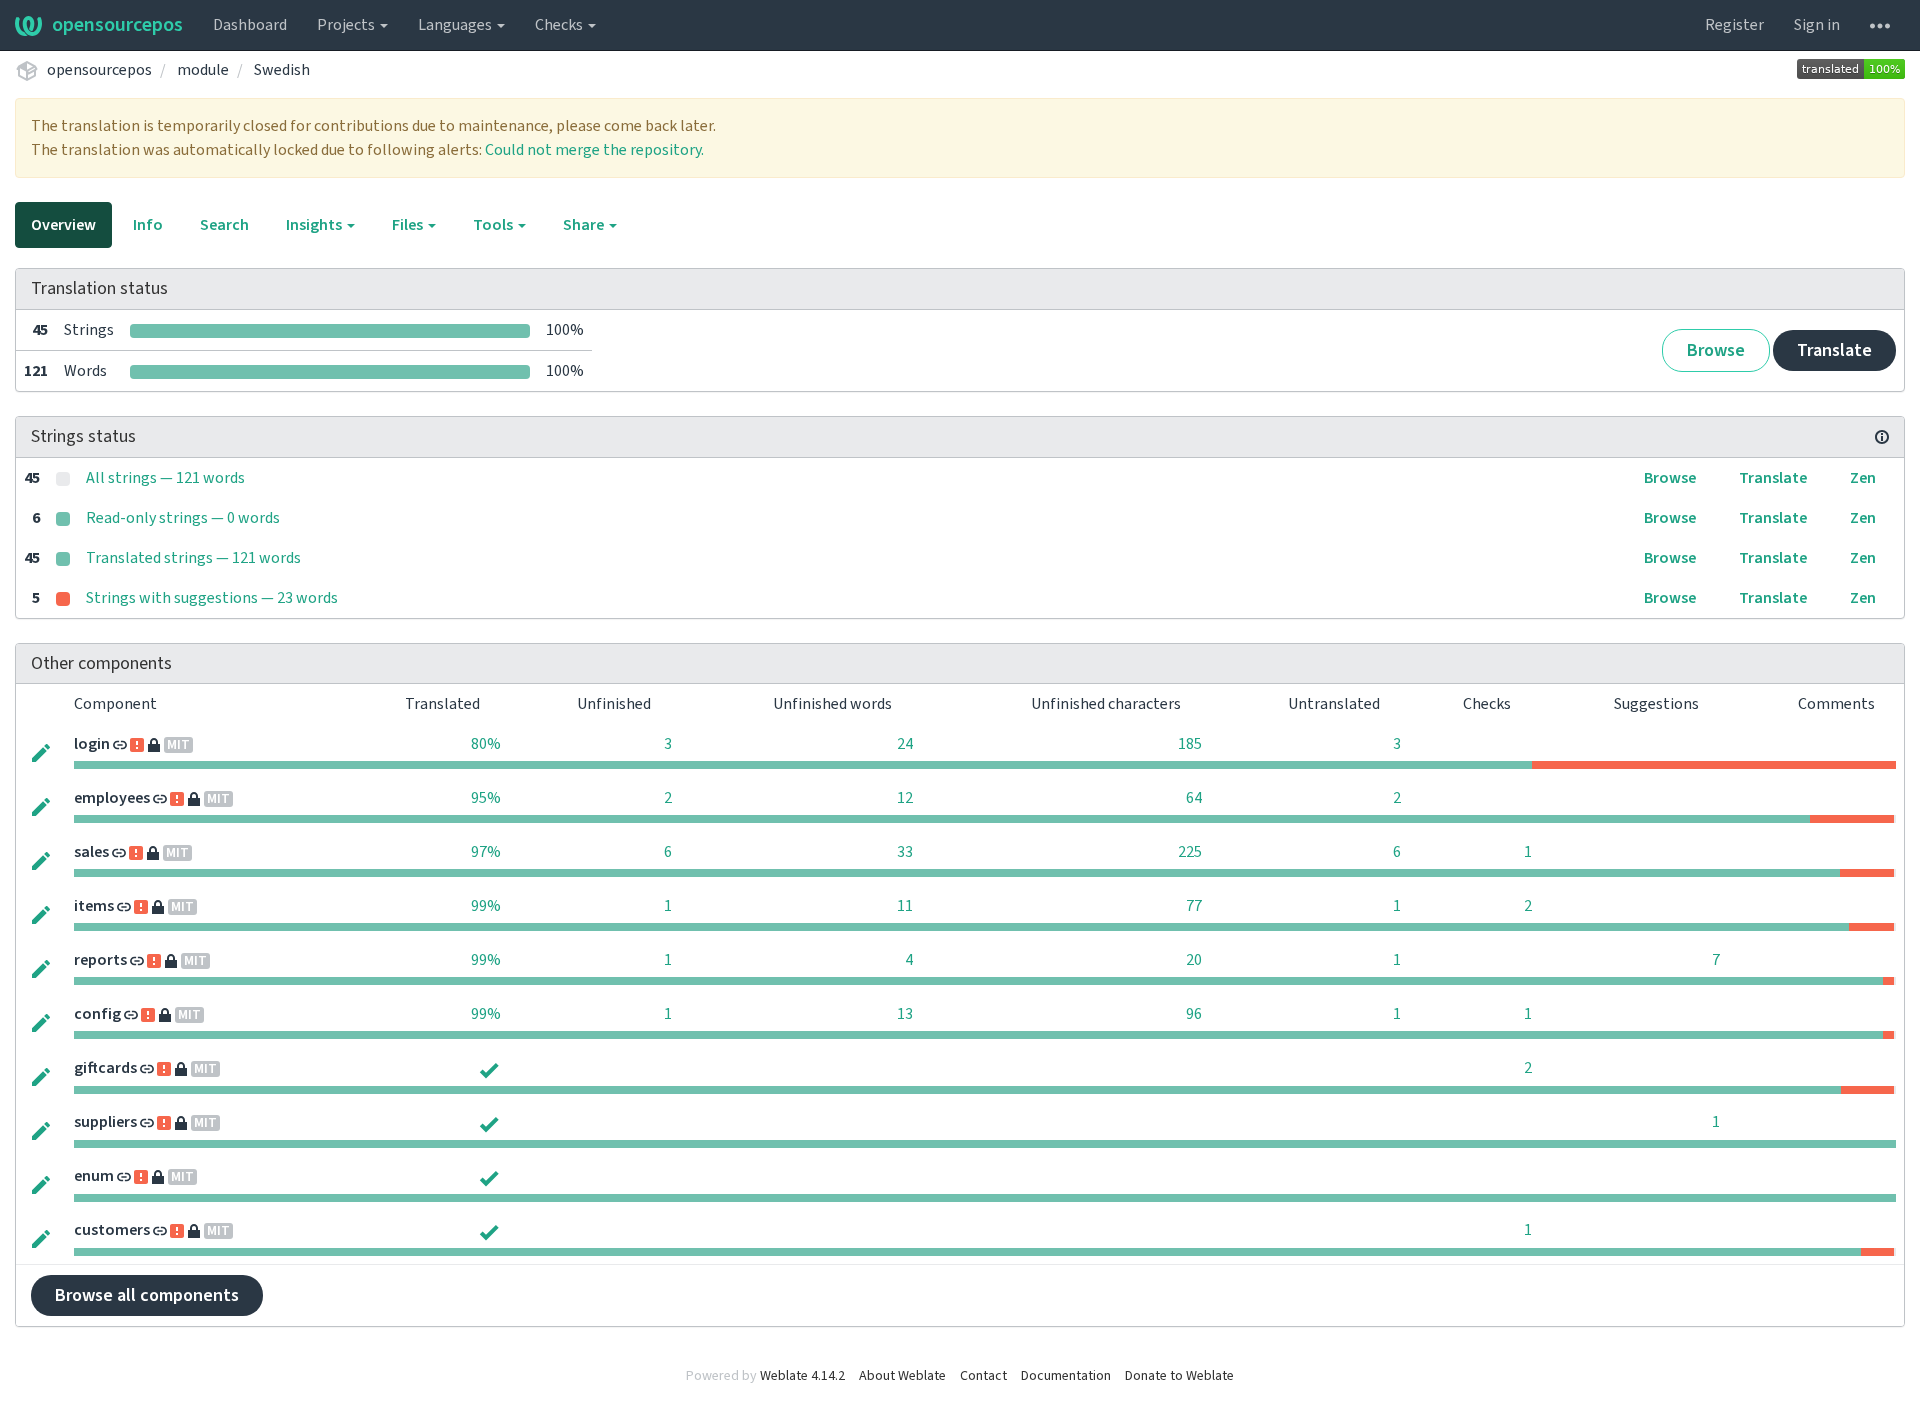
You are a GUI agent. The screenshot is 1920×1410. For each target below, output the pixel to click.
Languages (456, 25)
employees (112, 798)
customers (112, 1230)
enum (94, 1176)
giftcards (105, 1068)
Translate (1834, 350)
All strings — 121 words (165, 478)
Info (148, 225)
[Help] (1880, 25)
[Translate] (41, 751)
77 (1194, 906)
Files (409, 225)
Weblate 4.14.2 (802, 1376)
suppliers (105, 1122)
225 (1190, 852)
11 (905, 906)
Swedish (282, 70)
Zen (1863, 478)
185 (1190, 744)
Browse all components (147, 1295)
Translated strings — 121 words (193, 558)
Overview (63, 225)
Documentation (1066, 1376)
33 (905, 852)
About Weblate (902, 1376)
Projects (347, 25)
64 (1194, 798)
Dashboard (250, 25)
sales (91, 852)
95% (486, 798)
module (203, 70)
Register (1734, 25)
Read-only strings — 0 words (183, 518)
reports (100, 960)
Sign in (1817, 25)
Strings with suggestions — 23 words (212, 598)
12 (905, 798)
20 (1194, 960)
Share (585, 225)
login (92, 744)
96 (1194, 1014)
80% (486, 744)
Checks (560, 25)
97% (486, 852)
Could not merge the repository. (594, 150)
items (94, 906)
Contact (983, 1376)
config (97, 1014)
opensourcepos (117, 25)
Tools (494, 225)
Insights (315, 225)
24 (905, 744)
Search (224, 225)
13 (905, 1014)
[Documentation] (1882, 437)
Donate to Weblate (1179, 1376)
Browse (1716, 350)
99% (486, 906)
